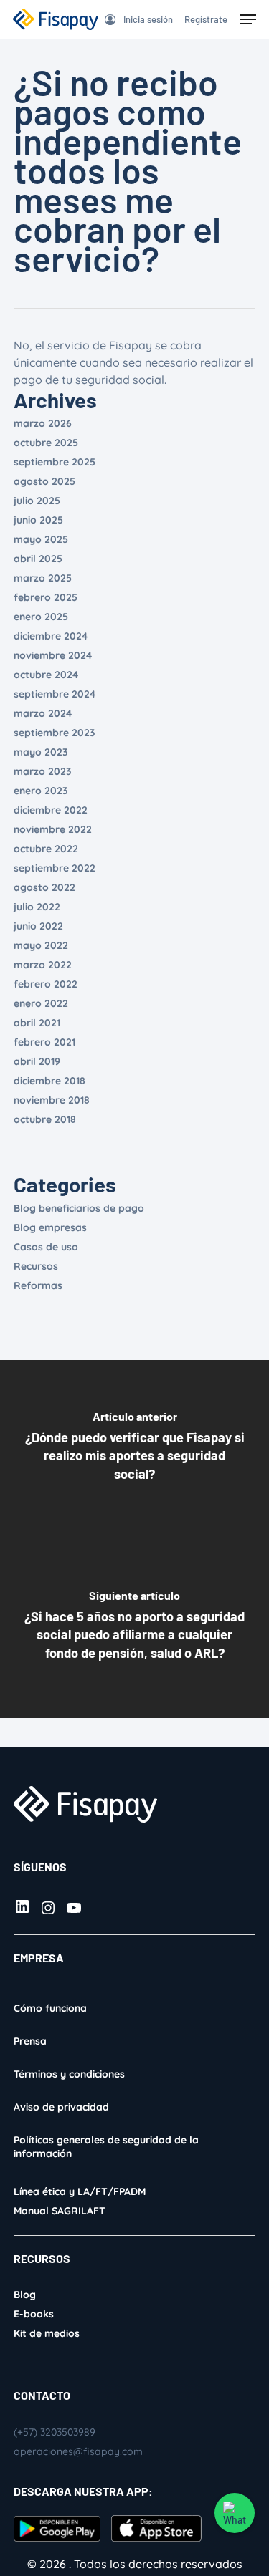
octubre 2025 (46, 443)
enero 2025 (41, 617)
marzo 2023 (43, 771)
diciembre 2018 (49, 1081)
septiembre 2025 (55, 462)
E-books (34, 2314)
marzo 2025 (43, 578)
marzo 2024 (43, 713)
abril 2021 (37, 1023)
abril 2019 (37, 1061)
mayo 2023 (41, 752)
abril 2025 (38, 559)
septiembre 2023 (55, 733)
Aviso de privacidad (61, 2107)
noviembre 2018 (52, 1100)
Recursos (36, 1266)
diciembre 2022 (51, 810)
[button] (248, 19)
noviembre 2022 (53, 829)
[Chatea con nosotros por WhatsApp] (235, 2513)
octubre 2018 (45, 1119)
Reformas (38, 1285)
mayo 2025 (41, 539)
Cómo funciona (50, 2008)
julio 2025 (37, 501)
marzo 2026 (43, 423)
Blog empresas (50, 1227)
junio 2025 (38, 520)
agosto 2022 (44, 887)
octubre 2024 (46, 675)
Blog (25, 2295)
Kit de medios (47, 2333)
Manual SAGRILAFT (60, 2211)
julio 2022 (37, 907)
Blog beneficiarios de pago (79, 1208)
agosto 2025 (44, 481)
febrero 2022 (46, 984)
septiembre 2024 (55, 694)
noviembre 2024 (53, 655)
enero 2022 (41, 1003)
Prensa (30, 2041)
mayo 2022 (41, 945)
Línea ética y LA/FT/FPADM (80, 2191)
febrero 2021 (44, 1042)
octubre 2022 (46, 849)
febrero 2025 (46, 597)
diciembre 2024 (51, 636)
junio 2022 (38, 926)
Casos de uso (46, 1247)
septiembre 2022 (55, 868)
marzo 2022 (43, 965)
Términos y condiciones (69, 2074)
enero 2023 (41, 791)
